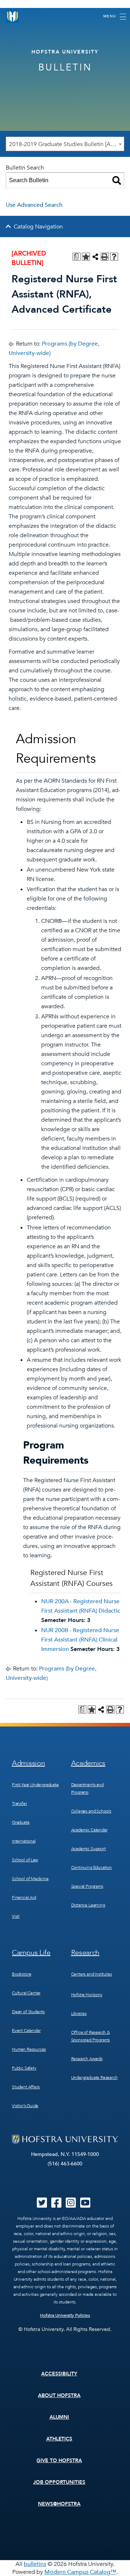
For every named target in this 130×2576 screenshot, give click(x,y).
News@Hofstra (59, 2504)
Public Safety (24, 2068)
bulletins (35, 2564)
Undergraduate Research (94, 2078)
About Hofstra (59, 2395)
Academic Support (88, 1849)
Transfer (19, 1803)
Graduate (21, 1822)
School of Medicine (30, 1879)
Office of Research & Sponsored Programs (91, 2036)
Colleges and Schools (91, 1811)
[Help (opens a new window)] (114, 257)
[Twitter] (42, 2205)
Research (85, 1953)
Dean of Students (28, 2012)
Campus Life (31, 1953)
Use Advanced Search (34, 205)
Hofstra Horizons (87, 1995)
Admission (28, 1763)
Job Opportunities (59, 2482)
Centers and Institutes (92, 1974)
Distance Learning (88, 1905)
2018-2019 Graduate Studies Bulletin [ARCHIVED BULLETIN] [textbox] (66, 144)
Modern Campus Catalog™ (80, 2572)
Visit (16, 1916)
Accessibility (59, 2374)
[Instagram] (71, 2205)
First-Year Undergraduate (35, 1785)
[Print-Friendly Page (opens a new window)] (105, 257)
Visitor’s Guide (25, 2106)
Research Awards (87, 2059)
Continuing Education (92, 1867)
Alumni (59, 2417)
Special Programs (87, 1886)
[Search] (117, 180)
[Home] (13, 16)
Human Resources (29, 2049)
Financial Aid (24, 1897)
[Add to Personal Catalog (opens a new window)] (86, 257)
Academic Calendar (89, 1830)
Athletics (59, 2439)
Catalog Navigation (38, 227)
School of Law (25, 1860)
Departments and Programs (87, 1788)
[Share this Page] (95, 257)
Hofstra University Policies (65, 2315)
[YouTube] (85, 2205)
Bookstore (21, 1974)
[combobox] (65, 144)
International (24, 1841)
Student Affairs (26, 2087)
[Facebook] (56, 2205)
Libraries (79, 2014)
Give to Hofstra (59, 2461)
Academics (88, 1763)
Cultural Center (26, 1993)
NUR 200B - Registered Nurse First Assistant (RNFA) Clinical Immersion (80, 1640)
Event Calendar (26, 2031)
